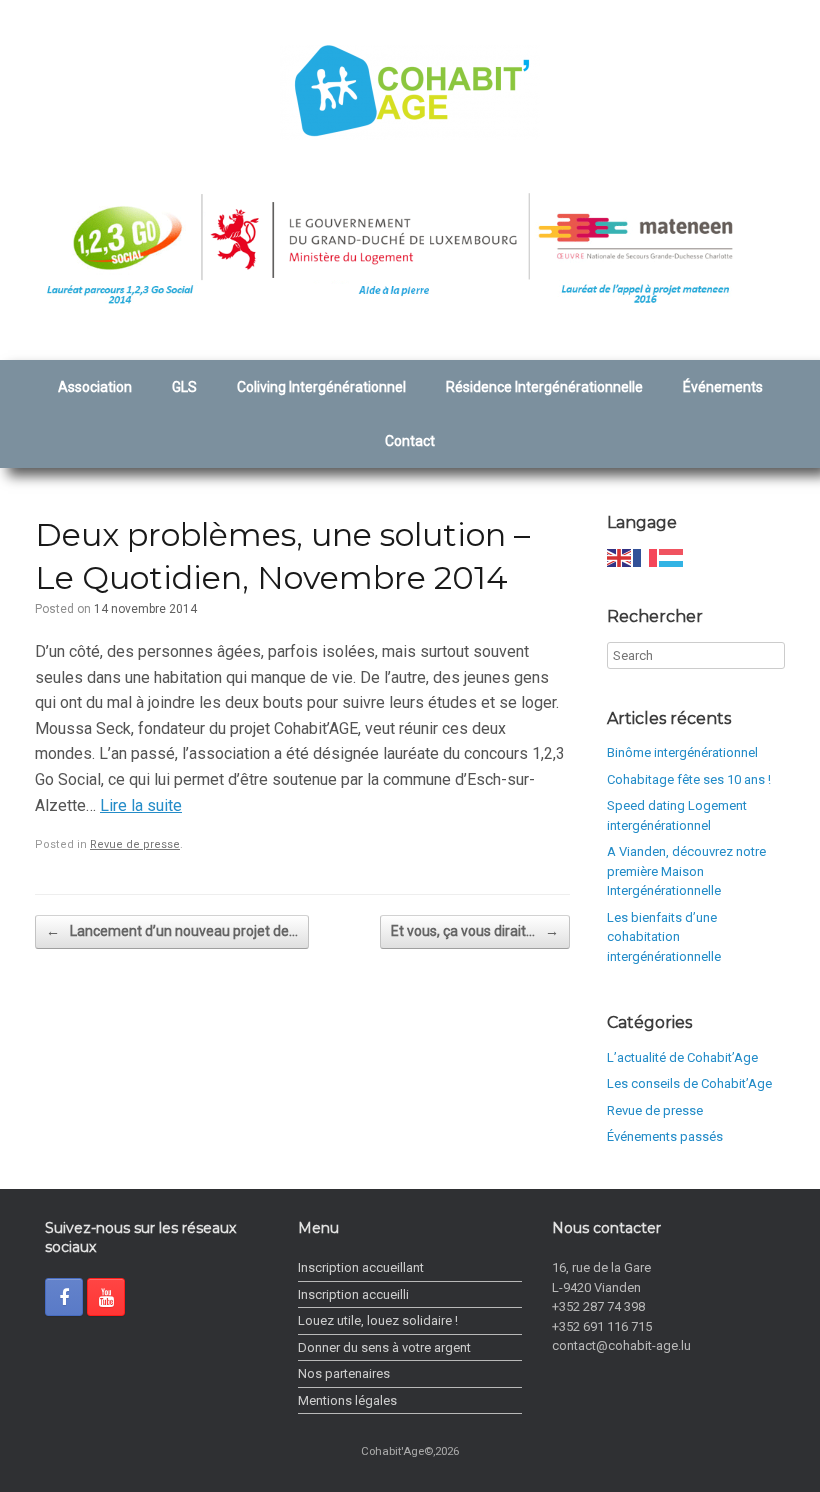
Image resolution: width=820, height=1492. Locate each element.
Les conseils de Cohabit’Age (689, 1083)
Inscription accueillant (361, 1267)
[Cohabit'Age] (410, 92)
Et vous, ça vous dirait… (475, 931)
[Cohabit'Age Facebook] (64, 1297)
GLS (184, 387)
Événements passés (665, 1136)
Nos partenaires (344, 1373)
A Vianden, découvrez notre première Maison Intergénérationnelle (686, 871)
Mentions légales (347, 1400)
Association (95, 387)
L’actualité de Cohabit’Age (682, 1057)
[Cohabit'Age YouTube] (106, 1297)
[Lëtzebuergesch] (672, 557)
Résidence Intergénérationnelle (544, 387)
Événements (723, 387)
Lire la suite (141, 805)
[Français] (646, 557)
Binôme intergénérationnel (682, 752)
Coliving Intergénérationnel (321, 387)
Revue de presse (135, 844)
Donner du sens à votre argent (384, 1347)
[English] (620, 557)
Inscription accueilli (353, 1294)
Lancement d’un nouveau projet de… (172, 931)
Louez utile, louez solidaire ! (378, 1320)
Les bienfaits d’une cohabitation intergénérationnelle (664, 937)
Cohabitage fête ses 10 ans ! (689, 779)
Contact (410, 441)
